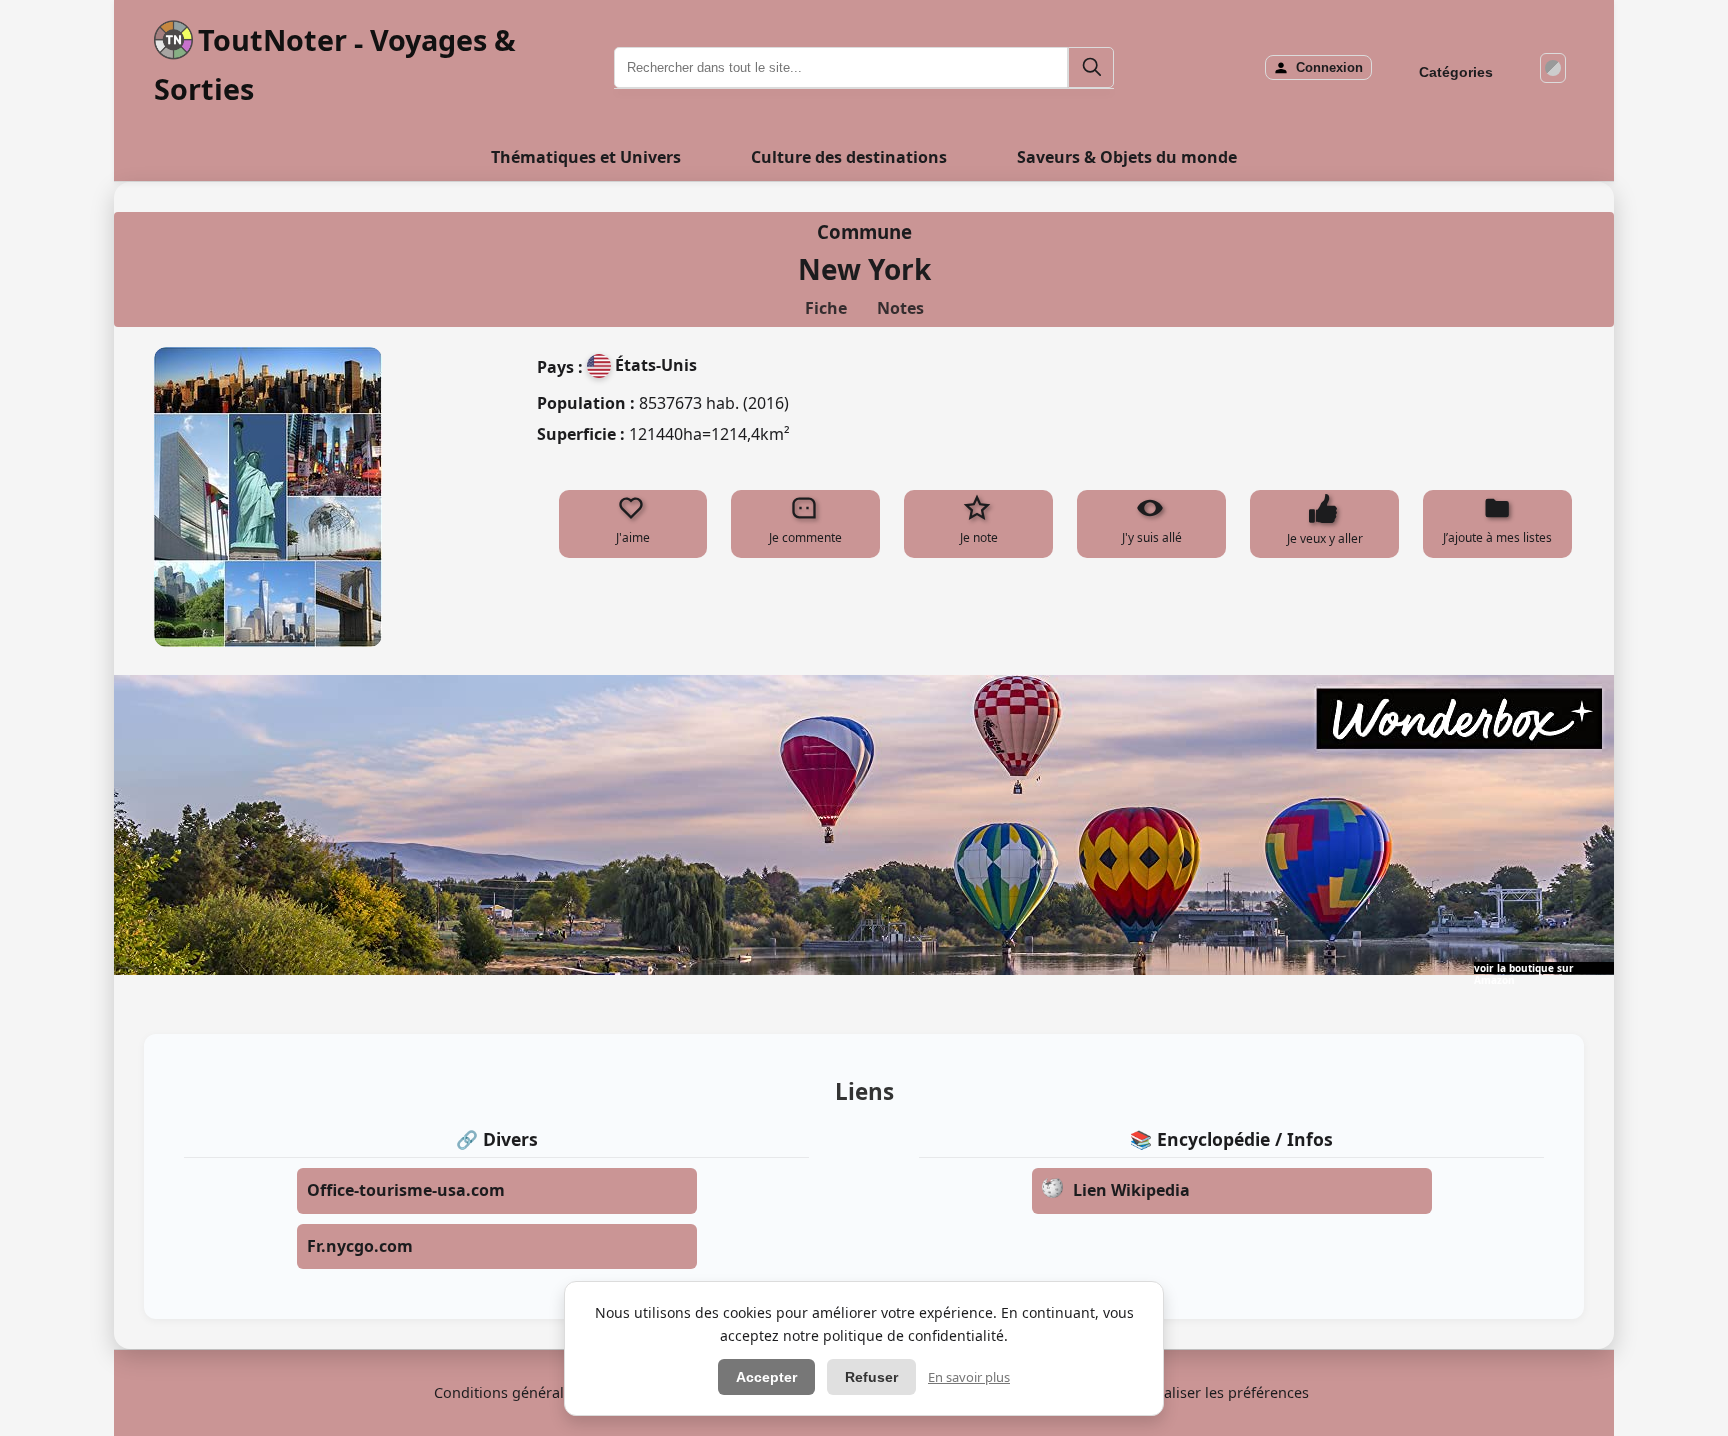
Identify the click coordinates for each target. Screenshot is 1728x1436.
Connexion (1329, 67)
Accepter (766, 1377)
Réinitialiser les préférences (1215, 1392)
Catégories (1456, 72)
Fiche (826, 308)
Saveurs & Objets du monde (1127, 157)
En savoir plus (969, 1377)
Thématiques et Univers (586, 157)
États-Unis (656, 365)
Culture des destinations (849, 157)
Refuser (871, 1377)
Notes (900, 308)
